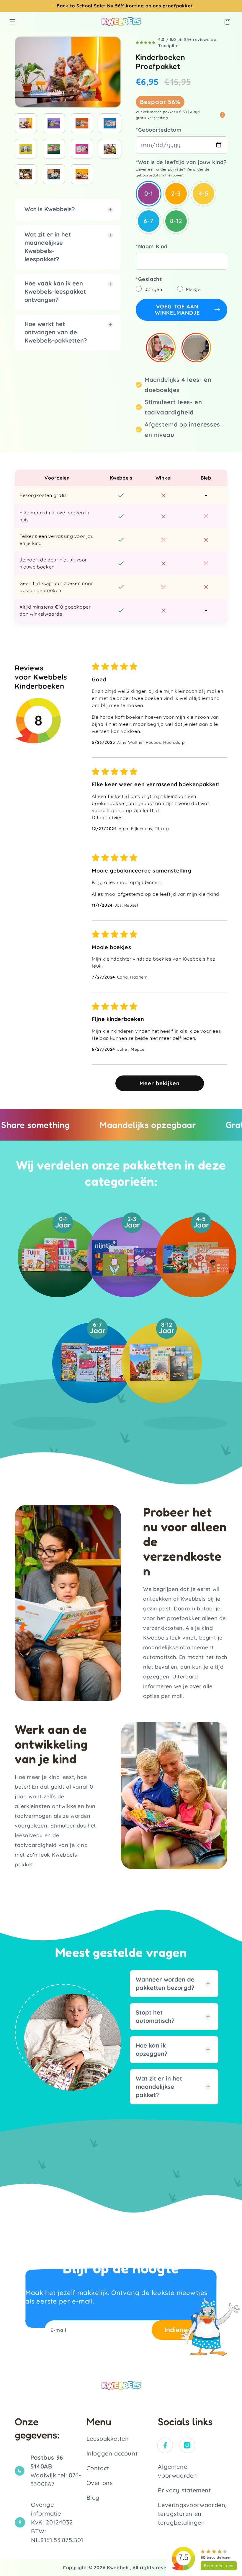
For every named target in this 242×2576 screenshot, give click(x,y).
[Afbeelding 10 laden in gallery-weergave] (54, 174)
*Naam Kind (152, 246)
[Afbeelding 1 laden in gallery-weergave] (26, 123)
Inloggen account (112, 2453)
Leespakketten (108, 2439)
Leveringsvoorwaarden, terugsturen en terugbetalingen (192, 2514)
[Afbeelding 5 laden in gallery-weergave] (26, 149)
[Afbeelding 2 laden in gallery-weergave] (54, 123)
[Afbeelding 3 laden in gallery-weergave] (82, 123)
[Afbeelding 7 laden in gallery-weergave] (82, 149)
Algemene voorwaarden (178, 2471)
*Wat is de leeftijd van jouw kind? (181, 162)
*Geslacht (149, 279)
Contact (98, 2468)
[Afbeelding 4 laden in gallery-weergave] (110, 123)
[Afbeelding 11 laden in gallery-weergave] (82, 174)
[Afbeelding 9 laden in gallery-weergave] (26, 174)
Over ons (100, 2483)
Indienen (178, 2330)
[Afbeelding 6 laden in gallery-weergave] (54, 149)
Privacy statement (184, 2490)
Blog (93, 2497)
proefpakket (178, 6)
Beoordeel (219, 2566)
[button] (12, 22)
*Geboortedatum (159, 130)
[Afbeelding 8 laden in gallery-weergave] (110, 149)
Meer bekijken (160, 1083)
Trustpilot (169, 46)
